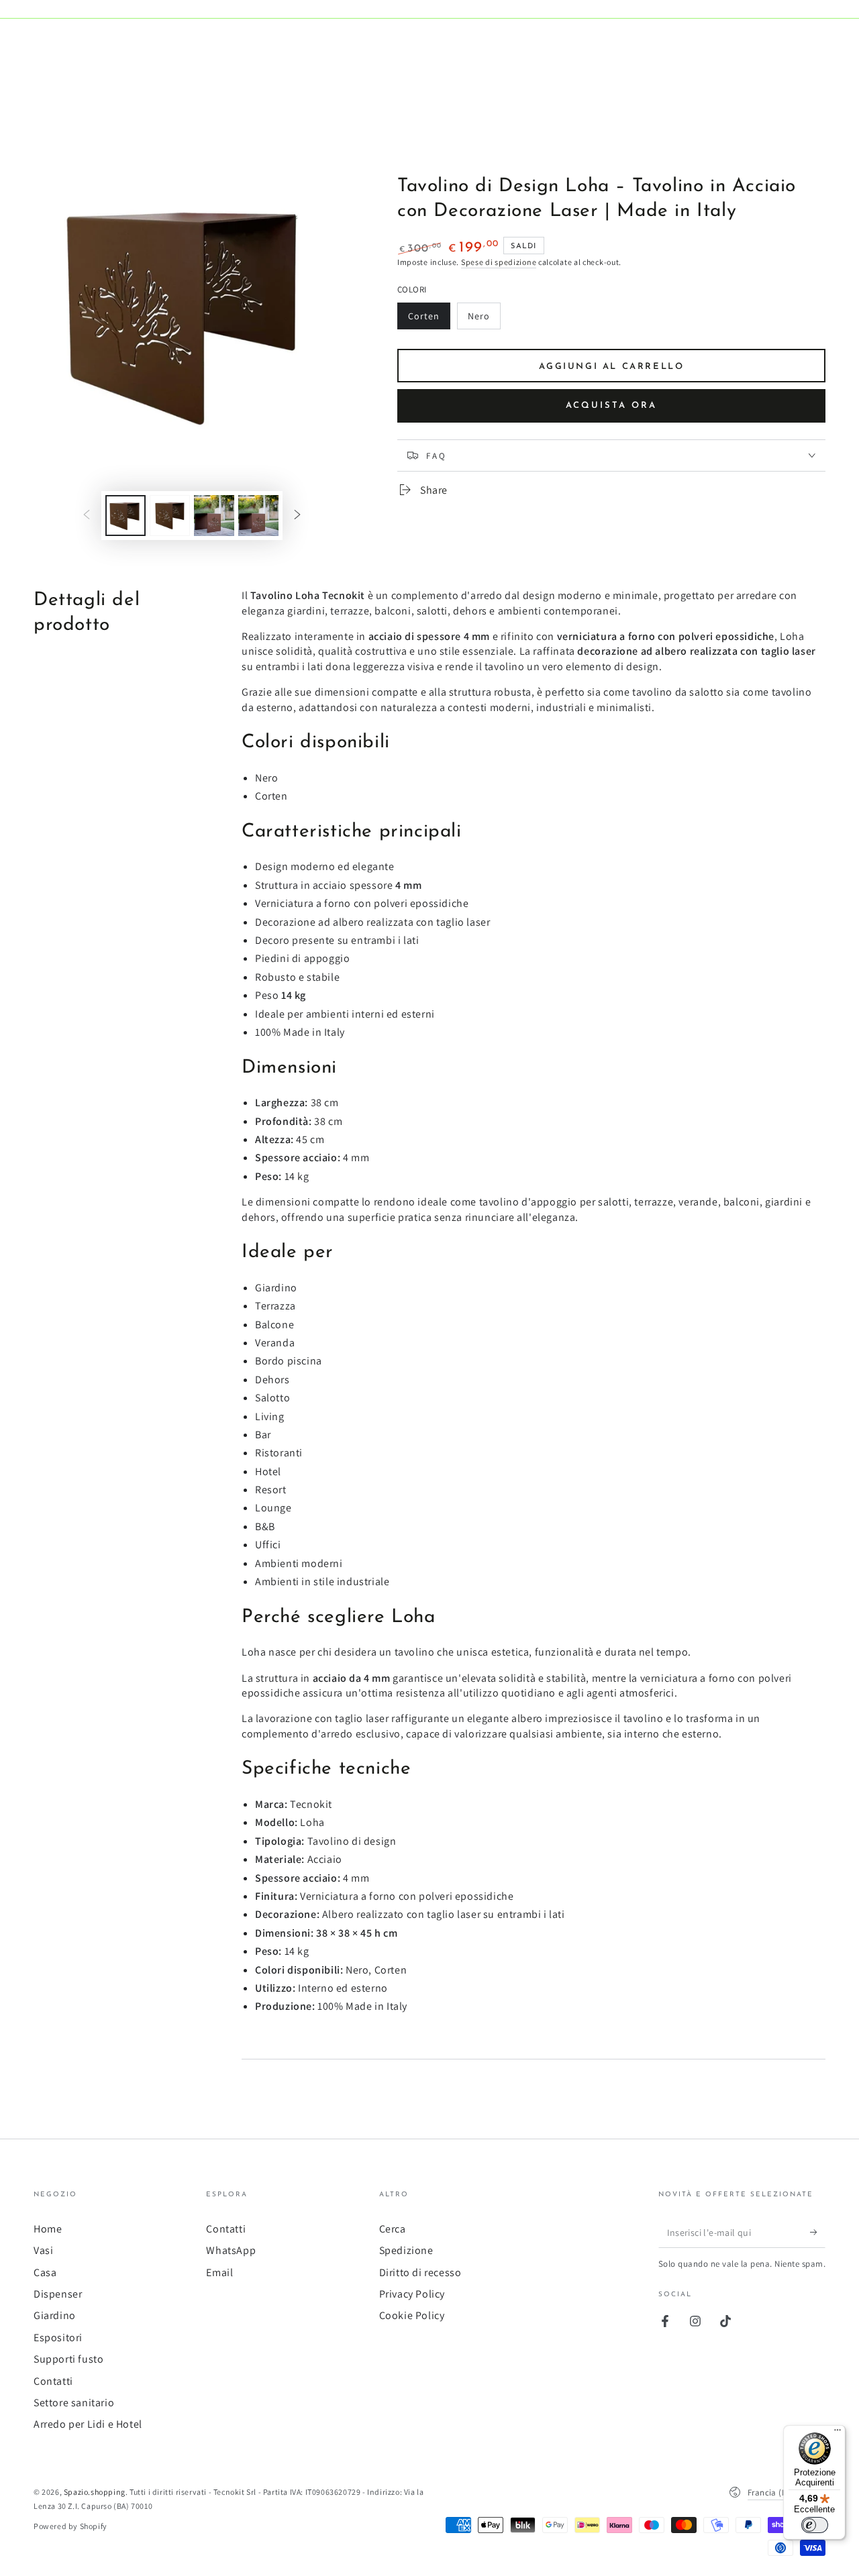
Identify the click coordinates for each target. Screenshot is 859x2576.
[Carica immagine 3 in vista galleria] (214, 516)
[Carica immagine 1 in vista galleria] (125, 516)
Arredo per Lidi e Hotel (88, 2424)
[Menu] (838, 2433)
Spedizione (406, 2250)
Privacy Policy (412, 2294)
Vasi (43, 2250)
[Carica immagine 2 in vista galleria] (170, 516)
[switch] (815, 2525)
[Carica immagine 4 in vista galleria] (258, 516)
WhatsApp (231, 2250)
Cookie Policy (412, 2315)
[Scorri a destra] (297, 516)
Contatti (53, 2381)
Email (219, 2272)
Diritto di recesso (420, 2272)
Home (48, 2229)
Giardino (55, 2315)
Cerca (393, 2229)
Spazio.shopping (95, 2492)
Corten (429, 320)
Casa (45, 2272)
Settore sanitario (74, 2403)
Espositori (58, 2338)
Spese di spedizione (499, 262)
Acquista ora (611, 406)
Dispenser (58, 2294)
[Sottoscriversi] (818, 2233)
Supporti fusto (68, 2359)
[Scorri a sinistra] (87, 516)
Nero (484, 320)
